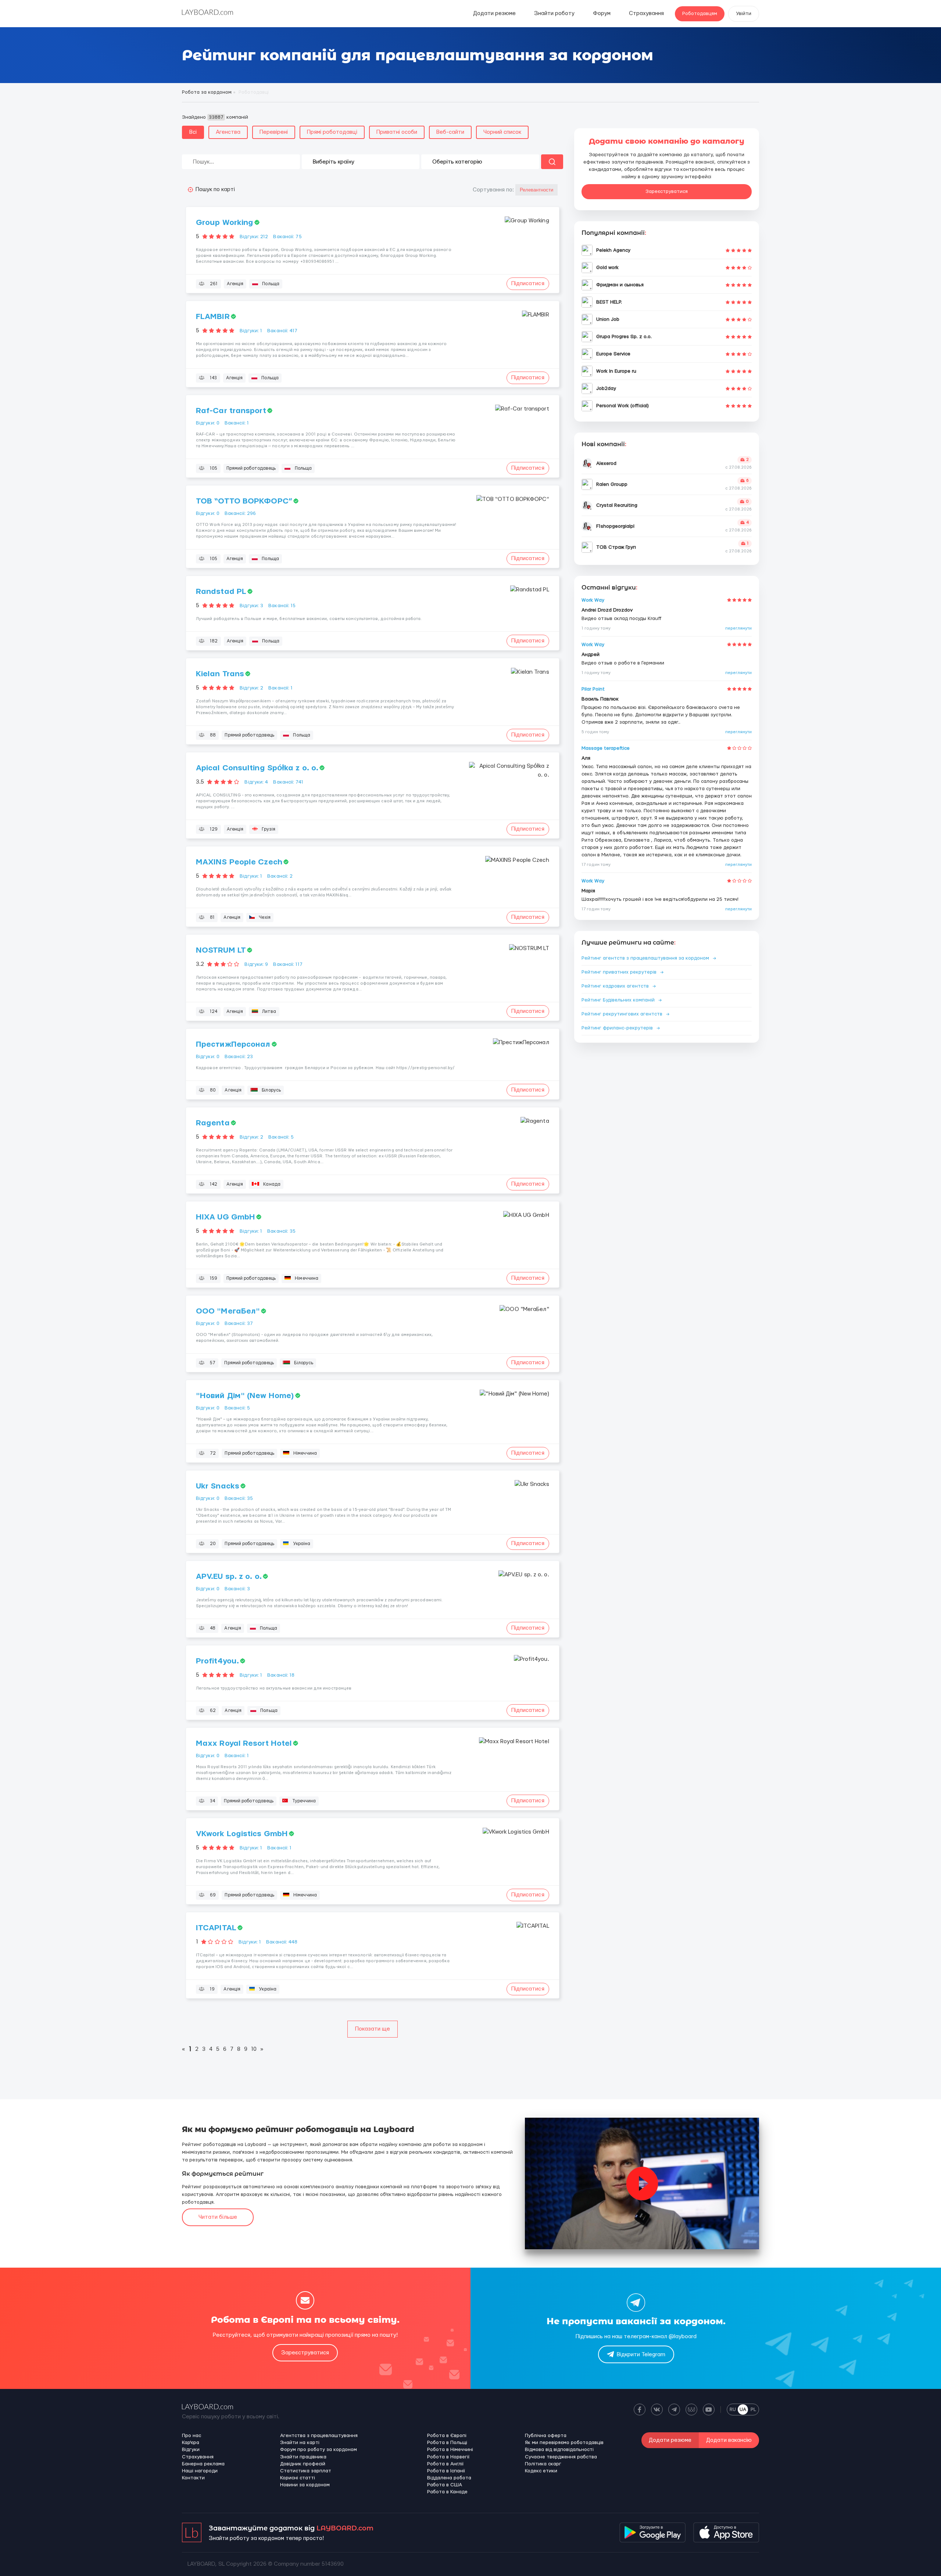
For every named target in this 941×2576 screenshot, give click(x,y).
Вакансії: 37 (239, 1323)
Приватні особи (397, 132)
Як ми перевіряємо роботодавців (564, 2443)
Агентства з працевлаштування (319, 2436)
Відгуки (191, 2450)
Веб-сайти (450, 132)
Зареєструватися (667, 191)
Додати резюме (494, 13)
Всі (193, 132)
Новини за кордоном (305, 2485)
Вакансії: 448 (282, 1942)
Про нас (192, 2436)
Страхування (646, 13)
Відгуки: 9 (256, 964)
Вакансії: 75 (287, 237)
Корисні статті (298, 2478)
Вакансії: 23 (239, 1057)
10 (254, 2049)
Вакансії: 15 (282, 606)
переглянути (738, 628)
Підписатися (528, 284)
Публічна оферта (546, 2436)
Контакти (193, 2478)
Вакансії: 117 (288, 964)
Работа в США (445, 2485)
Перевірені (274, 132)
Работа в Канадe (447, 2492)
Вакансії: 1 (237, 423)
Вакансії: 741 (288, 782)
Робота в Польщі (447, 2443)
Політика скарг (543, 2464)
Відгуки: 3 (251, 606)
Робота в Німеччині (450, 2450)
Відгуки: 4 (256, 782)
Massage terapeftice (606, 748)
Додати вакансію (729, 2440)
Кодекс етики (541, 2471)
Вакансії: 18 (281, 1675)
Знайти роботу (554, 13)
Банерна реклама (203, 2464)
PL (753, 2410)
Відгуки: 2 (251, 688)
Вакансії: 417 (282, 331)
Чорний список (502, 132)
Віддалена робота (449, 2478)
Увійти (744, 14)
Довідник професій (303, 2464)
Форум (602, 13)
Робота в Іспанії (446, 2471)
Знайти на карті (300, 2443)
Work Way (593, 600)
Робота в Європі (447, 2436)
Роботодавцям (700, 14)
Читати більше (218, 2217)
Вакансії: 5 (281, 1137)
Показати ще (373, 2029)
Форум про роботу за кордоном (319, 2450)
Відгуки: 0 (208, 423)
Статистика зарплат (306, 2471)
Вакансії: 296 (240, 513)
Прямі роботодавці (332, 132)
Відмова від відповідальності (559, 2450)
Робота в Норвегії (448, 2457)
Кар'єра (191, 2443)
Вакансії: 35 (281, 1231)
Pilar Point (593, 689)
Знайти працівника (303, 2457)
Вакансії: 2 (280, 876)
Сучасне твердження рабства (561, 2457)
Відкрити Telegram (641, 2355)
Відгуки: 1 (251, 331)
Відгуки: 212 (254, 237)
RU (733, 2410)
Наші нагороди (200, 2471)
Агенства (228, 132)
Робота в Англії (445, 2464)
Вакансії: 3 (237, 1589)
